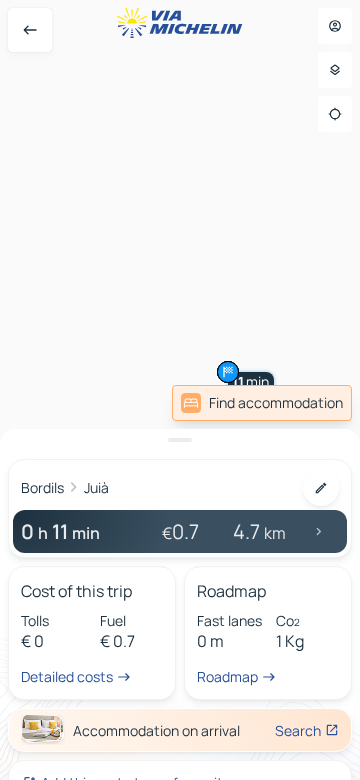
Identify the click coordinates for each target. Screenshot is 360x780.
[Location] (335, 114)
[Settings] (335, 70)
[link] (262, 403)
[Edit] (321, 488)
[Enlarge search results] (180, 440)
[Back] (30, 30)
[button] (228, 372)
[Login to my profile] (335, 26)
